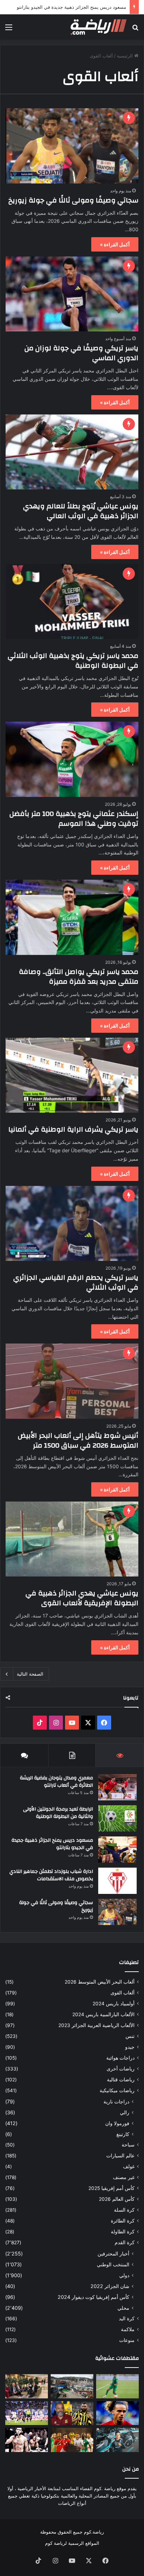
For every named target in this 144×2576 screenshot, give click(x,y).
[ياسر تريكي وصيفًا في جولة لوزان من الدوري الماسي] (72, 294)
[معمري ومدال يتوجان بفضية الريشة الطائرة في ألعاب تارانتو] (117, 1787)
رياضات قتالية (121, 2080)
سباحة (128, 2145)
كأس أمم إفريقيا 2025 (111, 2188)
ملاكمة (128, 2329)
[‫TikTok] (40, 1723)
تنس (130, 2036)
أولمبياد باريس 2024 (114, 2004)
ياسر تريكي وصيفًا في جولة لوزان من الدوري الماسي (81, 353)
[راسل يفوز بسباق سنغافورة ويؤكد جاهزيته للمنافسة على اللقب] (117, 2440)
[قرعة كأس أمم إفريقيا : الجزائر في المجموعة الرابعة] (72, 2440)
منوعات (127, 2340)
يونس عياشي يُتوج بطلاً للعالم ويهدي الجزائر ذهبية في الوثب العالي (81, 511)
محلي (123, 2308)
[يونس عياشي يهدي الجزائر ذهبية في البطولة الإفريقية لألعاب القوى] (72, 1539)
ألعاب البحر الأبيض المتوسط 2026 (100, 1982)
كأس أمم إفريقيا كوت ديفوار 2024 (93, 2297)
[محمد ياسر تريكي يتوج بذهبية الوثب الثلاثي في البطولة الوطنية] (72, 602)
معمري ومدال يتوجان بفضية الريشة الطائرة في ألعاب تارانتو (56, 1782)
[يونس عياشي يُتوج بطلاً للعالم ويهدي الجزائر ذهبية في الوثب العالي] (72, 452)
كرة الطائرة (123, 2221)
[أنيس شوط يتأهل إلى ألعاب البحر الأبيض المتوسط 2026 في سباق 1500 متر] (72, 1381)
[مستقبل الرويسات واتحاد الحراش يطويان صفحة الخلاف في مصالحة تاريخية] (27, 2386)
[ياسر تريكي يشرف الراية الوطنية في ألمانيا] (72, 1075)
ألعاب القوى (123, 1993)
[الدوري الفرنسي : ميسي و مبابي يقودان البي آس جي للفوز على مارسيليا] (27, 2413)
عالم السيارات (120, 2156)
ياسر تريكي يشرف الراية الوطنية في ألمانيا (73, 1129)
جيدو (130, 2047)
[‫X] (88, 1723)
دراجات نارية (116, 2101)
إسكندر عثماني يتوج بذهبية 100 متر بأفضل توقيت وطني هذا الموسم (74, 819)
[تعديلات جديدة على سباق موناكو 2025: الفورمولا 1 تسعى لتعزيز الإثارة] (72, 2386)
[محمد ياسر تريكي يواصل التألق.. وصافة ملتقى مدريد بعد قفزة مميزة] (72, 917)
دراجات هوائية (120, 2058)
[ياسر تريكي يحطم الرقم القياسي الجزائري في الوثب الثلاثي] (72, 1223)
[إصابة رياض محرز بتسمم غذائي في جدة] (117, 2386)
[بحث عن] (135, 30)
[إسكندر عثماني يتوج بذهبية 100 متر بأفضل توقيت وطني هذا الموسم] (72, 759)
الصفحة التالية (30, 1674)
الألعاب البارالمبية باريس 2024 (103, 2014)
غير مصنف (124, 2177)
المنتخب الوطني (113, 2264)
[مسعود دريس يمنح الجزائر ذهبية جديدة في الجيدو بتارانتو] (117, 1850)
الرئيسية (125, 56)
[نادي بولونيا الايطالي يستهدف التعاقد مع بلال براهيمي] (117, 2413)
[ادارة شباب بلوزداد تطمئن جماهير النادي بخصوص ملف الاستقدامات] (117, 1881)
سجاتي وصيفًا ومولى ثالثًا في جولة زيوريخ (73, 200)
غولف (129, 2166)
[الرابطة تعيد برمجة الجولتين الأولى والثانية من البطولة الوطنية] (117, 1818)
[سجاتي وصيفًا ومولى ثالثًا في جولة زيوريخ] (72, 146)
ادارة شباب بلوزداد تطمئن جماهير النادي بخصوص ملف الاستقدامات (51, 1875)
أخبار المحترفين (113, 2254)
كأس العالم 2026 (117, 2199)
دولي (124, 2275)
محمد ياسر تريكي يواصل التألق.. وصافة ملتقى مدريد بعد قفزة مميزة (79, 977)
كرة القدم (125, 2242)
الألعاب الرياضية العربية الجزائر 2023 (96, 2025)
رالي (125, 2112)
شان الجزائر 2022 (110, 2286)
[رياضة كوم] (99, 27)
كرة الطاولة (123, 2232)
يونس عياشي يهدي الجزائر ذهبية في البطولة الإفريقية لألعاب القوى (82, 1598)
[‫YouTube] (72, 1723)
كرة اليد (127, 2319)
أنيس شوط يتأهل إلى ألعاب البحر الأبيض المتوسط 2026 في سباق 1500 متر (78, 1440)
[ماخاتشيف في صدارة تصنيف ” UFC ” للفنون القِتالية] (27, 2440)
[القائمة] (9, 30)
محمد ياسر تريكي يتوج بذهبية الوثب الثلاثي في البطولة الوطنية (73, 661)
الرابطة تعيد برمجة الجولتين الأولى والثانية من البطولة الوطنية (58, 1813)
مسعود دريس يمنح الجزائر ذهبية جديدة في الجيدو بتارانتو (71, 7)
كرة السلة (124, 2210)
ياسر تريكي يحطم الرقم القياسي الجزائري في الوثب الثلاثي (76, 1282)
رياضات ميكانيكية (117, 2090)
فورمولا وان (117, 2123)
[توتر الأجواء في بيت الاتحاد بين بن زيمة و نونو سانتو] (72, 2413)
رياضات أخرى (121, 2069)
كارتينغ (123, 2134)
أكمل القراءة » (115, 244)
